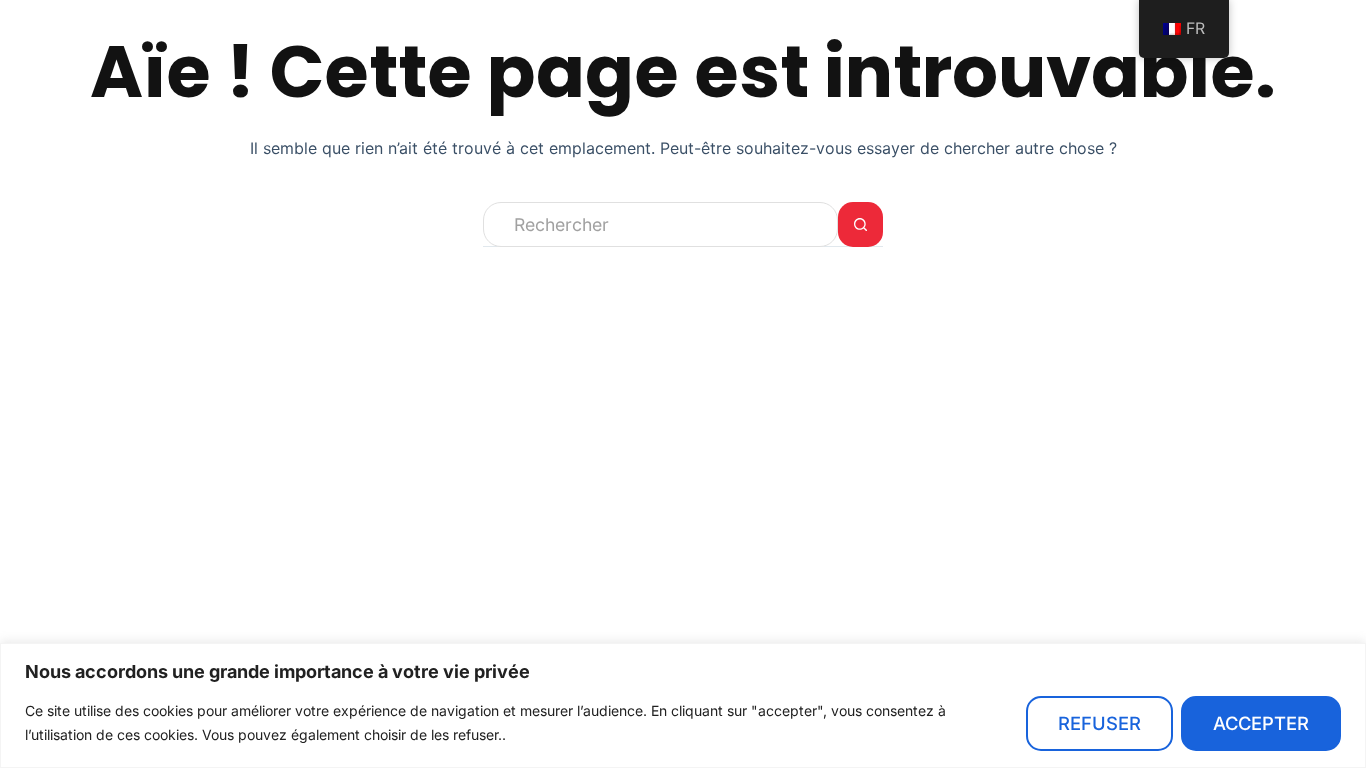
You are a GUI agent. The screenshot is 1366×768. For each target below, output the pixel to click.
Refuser (1099, 723)
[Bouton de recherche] (860, 224)
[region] (683, 705)
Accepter (1261, 723)
